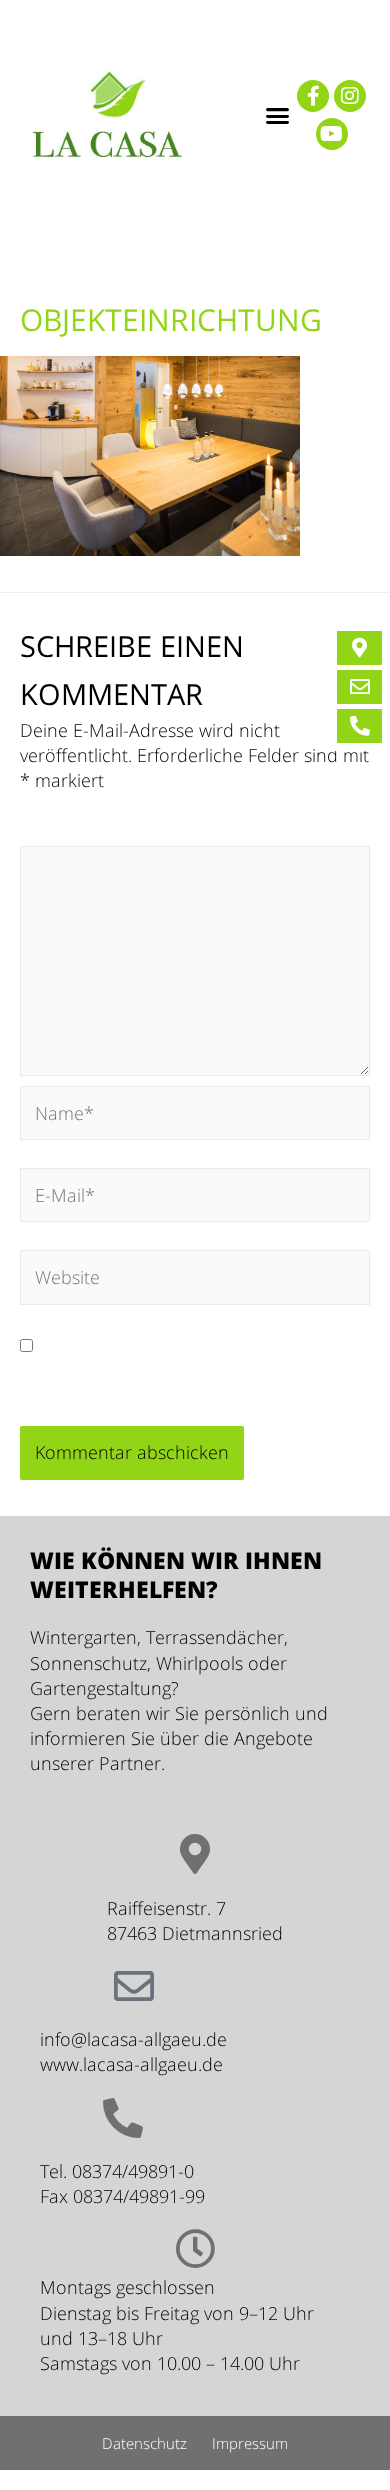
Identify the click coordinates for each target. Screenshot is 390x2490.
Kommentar (76, 832)
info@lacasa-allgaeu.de (133, 2039)
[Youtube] (332, 134)
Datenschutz (144, 2443)
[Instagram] (350, 96)
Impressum (250, 2443)
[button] (278, 115)
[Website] (195, 1280)
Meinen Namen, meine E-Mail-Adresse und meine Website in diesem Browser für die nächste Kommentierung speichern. (191, 1370)
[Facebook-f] (313, 96)
